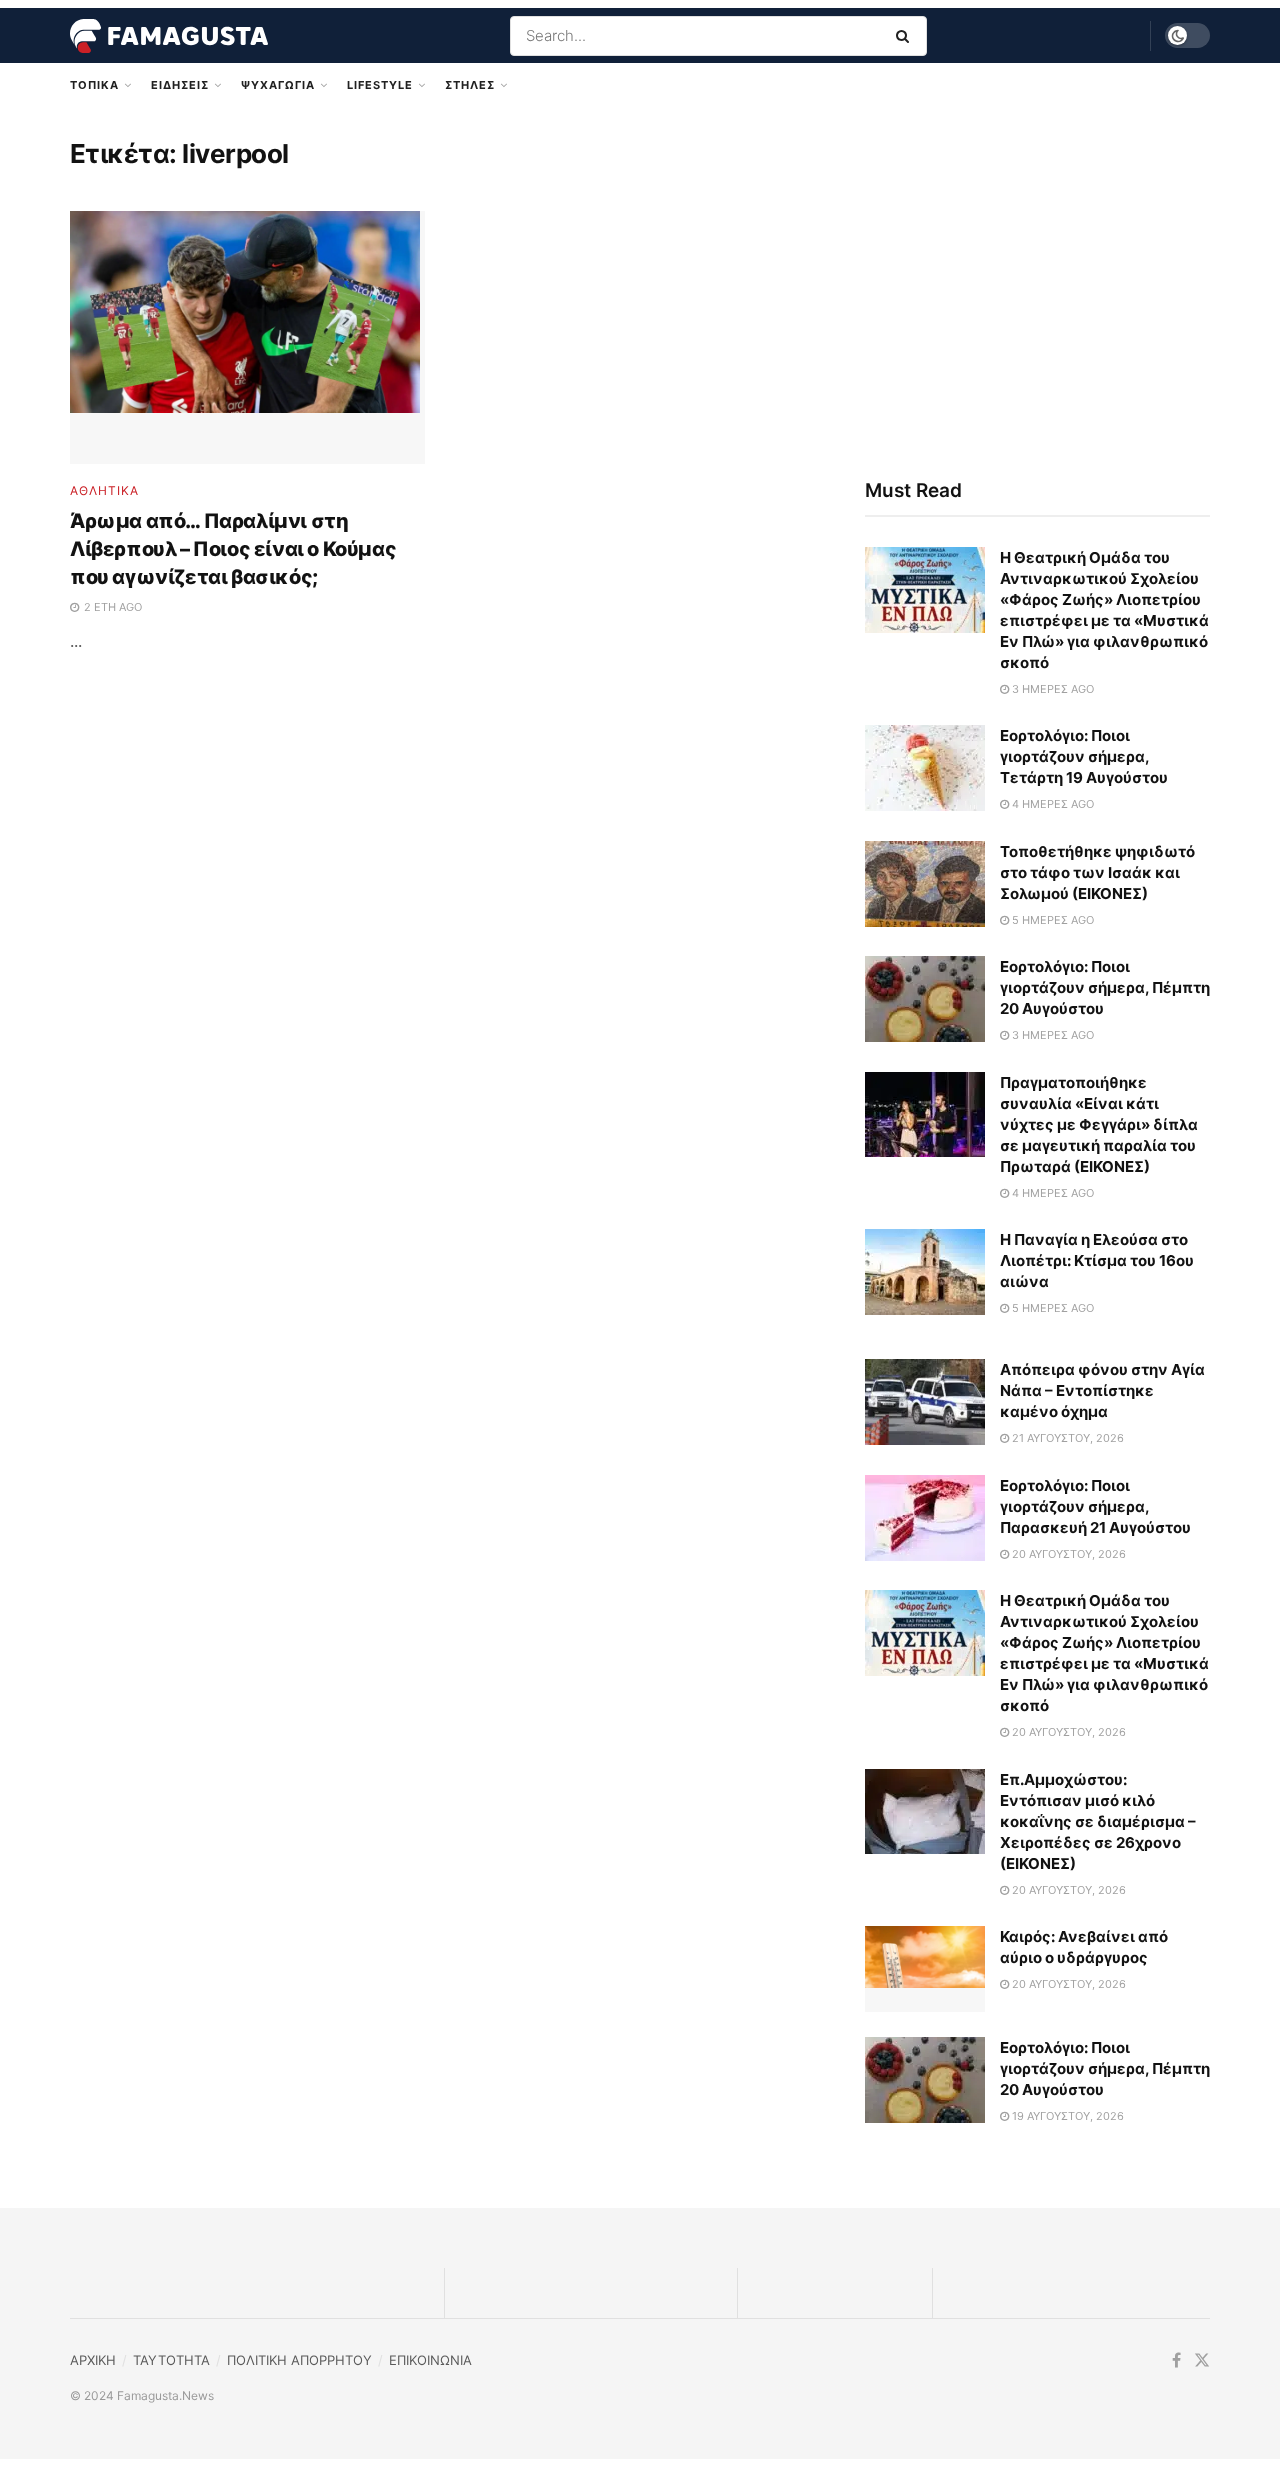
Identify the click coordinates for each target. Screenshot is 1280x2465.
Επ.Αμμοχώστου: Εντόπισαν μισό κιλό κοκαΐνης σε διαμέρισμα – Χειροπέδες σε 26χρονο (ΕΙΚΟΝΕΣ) (1098, 1821)
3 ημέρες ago (1051, 689)
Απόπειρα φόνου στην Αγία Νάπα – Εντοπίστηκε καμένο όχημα (1102, 1390)
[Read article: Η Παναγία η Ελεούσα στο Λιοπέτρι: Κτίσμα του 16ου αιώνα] (925, 1272)
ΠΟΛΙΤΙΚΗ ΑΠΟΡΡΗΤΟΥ (299, 2360)
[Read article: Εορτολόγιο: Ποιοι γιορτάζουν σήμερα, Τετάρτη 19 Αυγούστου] (925, 768)
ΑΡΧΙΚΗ (93, 2360)
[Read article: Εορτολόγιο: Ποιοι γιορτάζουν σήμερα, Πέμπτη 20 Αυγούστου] (925, 999)
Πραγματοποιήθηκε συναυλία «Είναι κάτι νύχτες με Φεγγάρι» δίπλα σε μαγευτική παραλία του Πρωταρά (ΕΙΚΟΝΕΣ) (1099, 1124)
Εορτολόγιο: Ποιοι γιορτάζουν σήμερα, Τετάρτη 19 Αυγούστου (1084, 756)
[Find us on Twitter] (1202, 2360)
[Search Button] (906, 36)
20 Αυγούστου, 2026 (1067, 1554)
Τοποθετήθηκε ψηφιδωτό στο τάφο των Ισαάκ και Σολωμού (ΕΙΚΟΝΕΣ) (1097, 872)
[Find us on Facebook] (1176, 2360)
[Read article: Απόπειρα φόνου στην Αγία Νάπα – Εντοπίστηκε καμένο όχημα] (925, 1402)
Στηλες (470, 85)
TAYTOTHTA (171, 2360)
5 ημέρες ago (1051, 920)
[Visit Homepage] (169, 36)
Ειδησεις (180, 85)
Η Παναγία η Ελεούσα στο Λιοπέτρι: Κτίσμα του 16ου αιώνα (1097, 1260)
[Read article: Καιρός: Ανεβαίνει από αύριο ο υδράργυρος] (925, 1969)
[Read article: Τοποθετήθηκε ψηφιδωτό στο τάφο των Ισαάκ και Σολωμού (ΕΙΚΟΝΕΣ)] (925, 884)
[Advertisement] (1037, 287)
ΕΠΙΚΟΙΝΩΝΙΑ (430, 2360)
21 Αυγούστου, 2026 (1066, 1438)
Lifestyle (380, 85)
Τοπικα (94, 85)
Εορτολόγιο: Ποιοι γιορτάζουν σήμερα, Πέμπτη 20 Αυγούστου (1105, 987)
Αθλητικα (104, 491)
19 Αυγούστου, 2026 (1066, 2116)
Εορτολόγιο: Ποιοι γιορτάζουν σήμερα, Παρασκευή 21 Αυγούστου (1095, 1506)
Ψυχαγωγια (278, 85)
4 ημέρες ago (1051, 804)
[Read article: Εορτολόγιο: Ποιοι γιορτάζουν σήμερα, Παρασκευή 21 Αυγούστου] (925, 1518)
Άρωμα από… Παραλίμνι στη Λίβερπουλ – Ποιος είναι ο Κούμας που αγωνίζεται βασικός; (233, 549)
